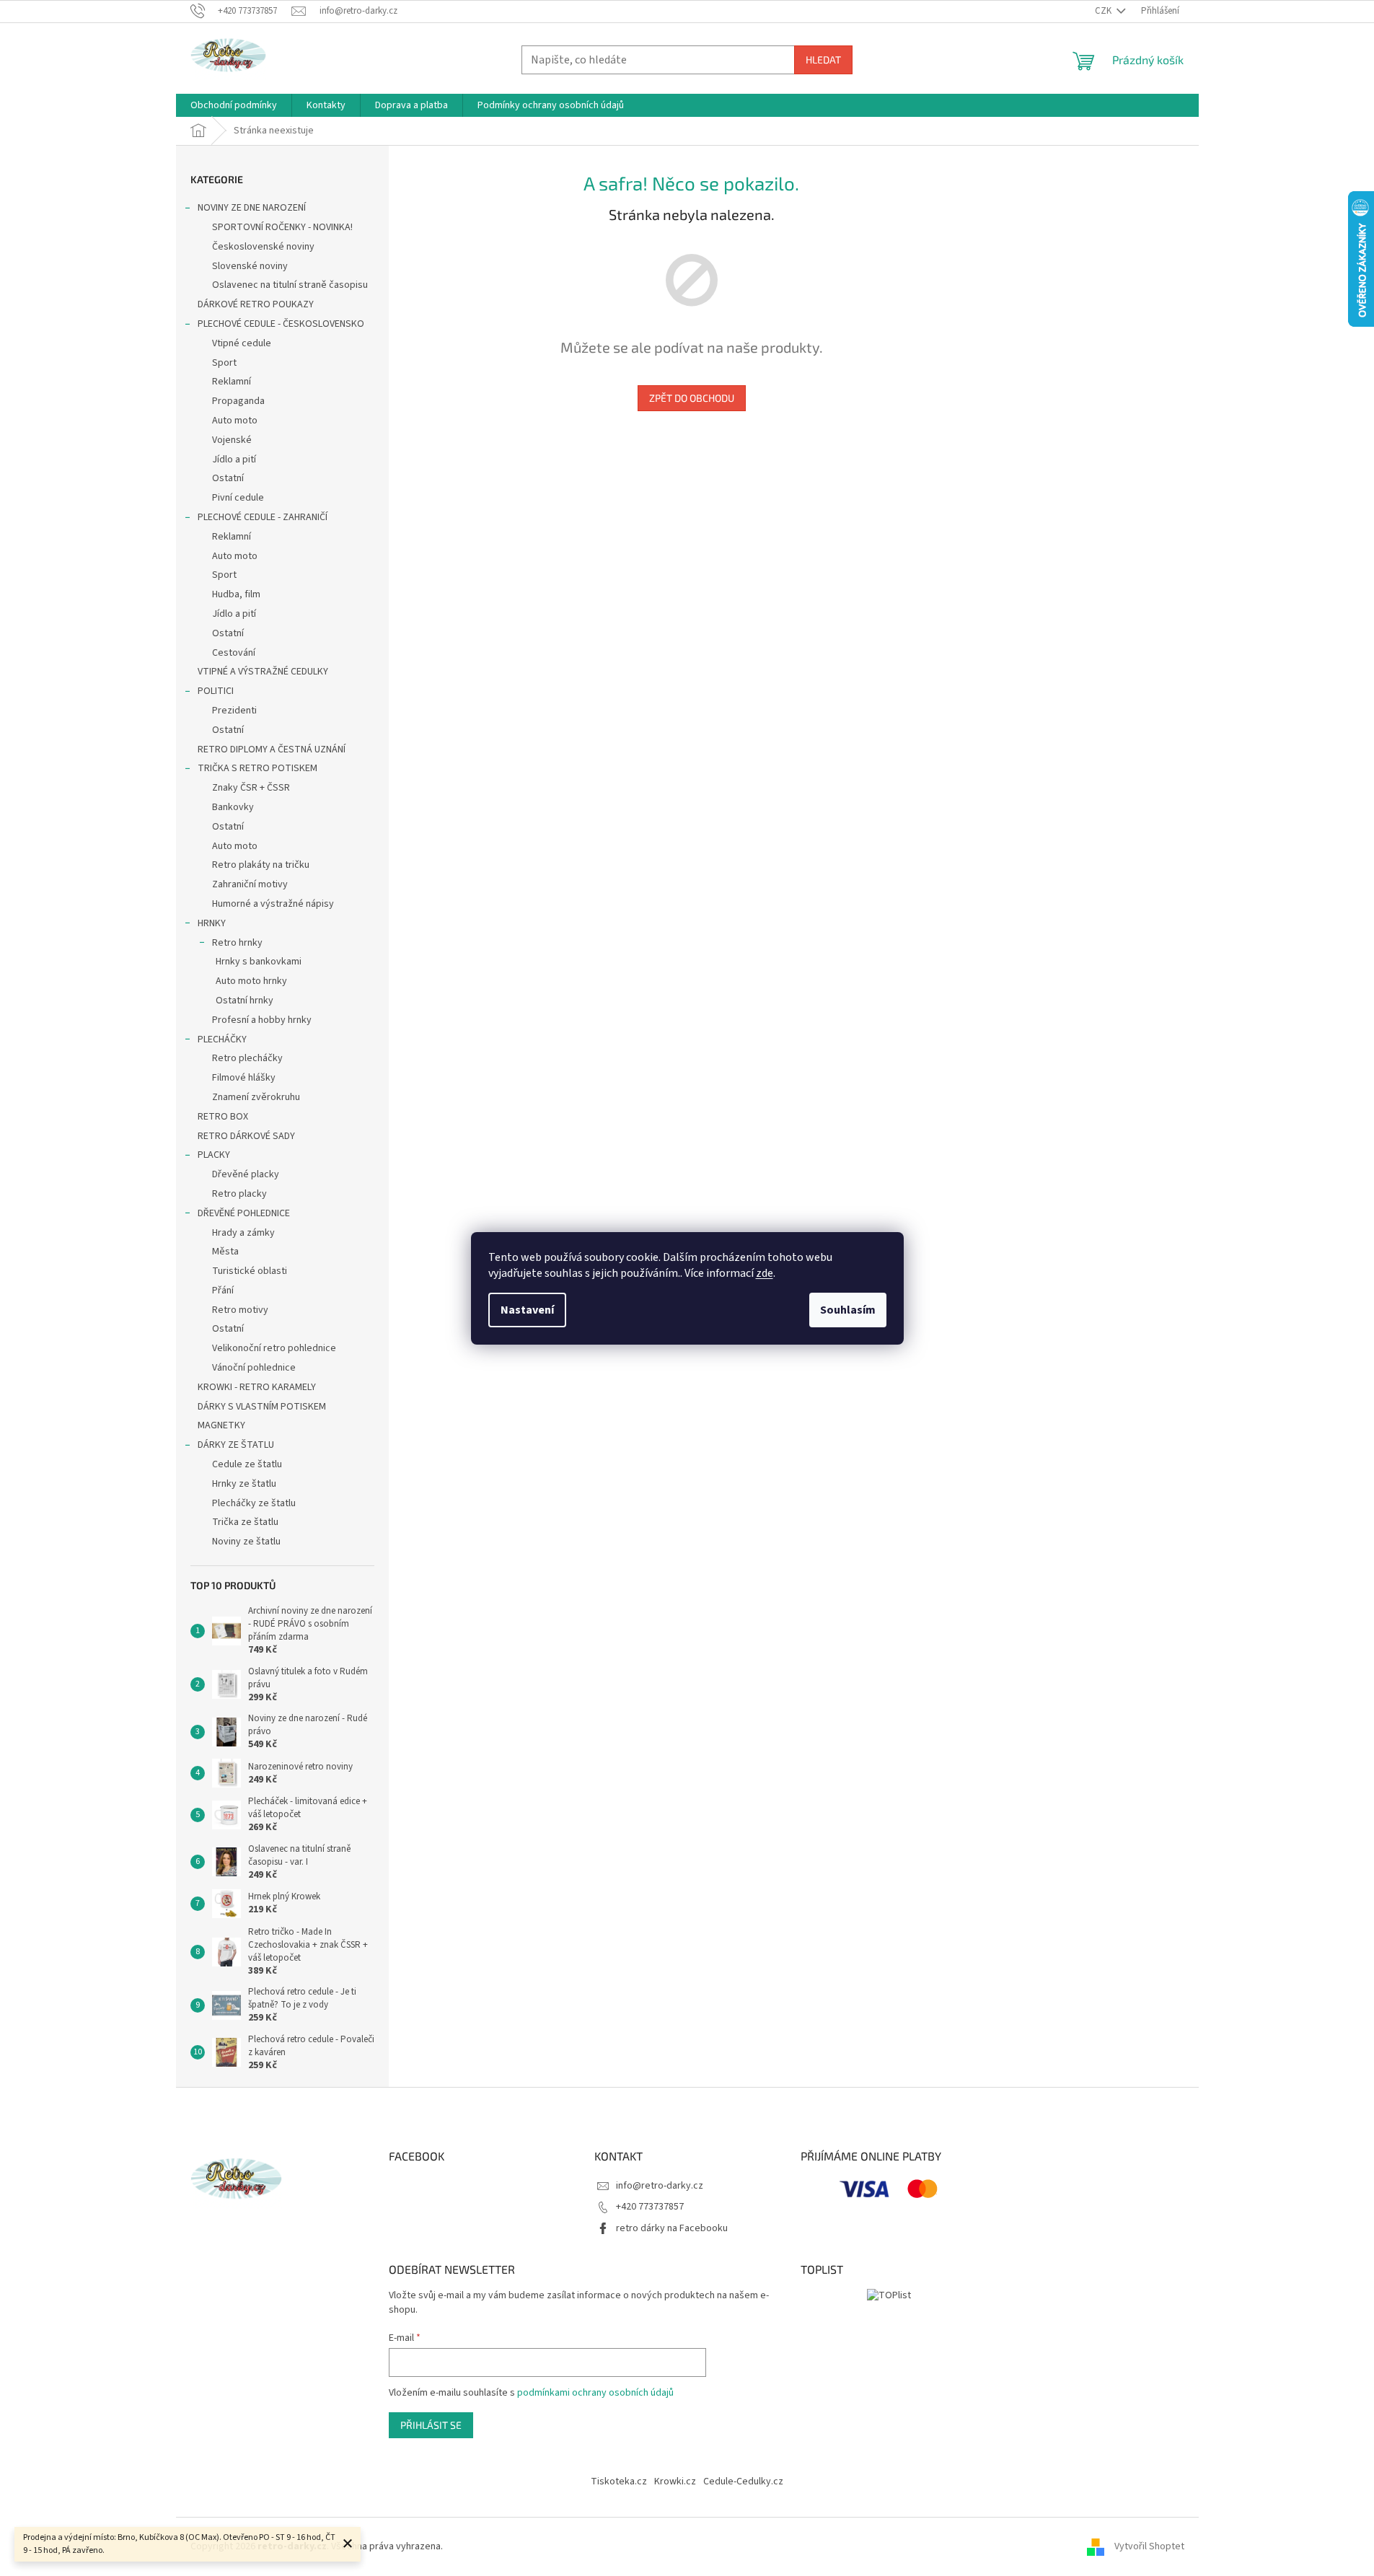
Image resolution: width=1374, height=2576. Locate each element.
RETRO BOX (223, 1117)
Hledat (823, 60)
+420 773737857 (650, 2207)
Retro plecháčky (247, 1058)
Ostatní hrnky (245, 1001)
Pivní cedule (238, 498)
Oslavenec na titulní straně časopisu (290, 285)
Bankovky (233, 807)
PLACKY (214, 1155)
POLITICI (216, 691)
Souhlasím (848, 1310)
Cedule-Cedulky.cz (743, 2482)
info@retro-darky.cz (660, 2186)
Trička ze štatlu (245, 1522)
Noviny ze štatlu (246, 1542)
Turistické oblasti (250, 1271)
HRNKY (212, 923)
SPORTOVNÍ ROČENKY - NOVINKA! (282, 227)
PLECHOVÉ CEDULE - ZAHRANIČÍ (263, 517)
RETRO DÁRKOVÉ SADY (246, 1136)
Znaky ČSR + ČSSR (251, 788)
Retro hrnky (237, 943)
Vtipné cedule (242, 343)
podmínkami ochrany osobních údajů (595, 2393)
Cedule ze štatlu (247, 1464)
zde (765, 1273)
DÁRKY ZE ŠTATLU (236, 1445)
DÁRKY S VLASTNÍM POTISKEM (262, 1407)
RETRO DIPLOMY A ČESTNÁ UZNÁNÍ (272, 749)
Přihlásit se (431, 2425)
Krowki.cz (675, 2482)
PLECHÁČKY (222, 1039)
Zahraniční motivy (250, 884)
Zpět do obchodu (692, 398)
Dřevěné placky (246, 1174)
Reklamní (232, 382)
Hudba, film (236, 594)
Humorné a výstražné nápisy (273, 904)
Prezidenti (234, 711)
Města (225, 1252)
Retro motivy (240, 1310)
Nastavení (527, 1310)
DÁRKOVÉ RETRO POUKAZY (256, 304)
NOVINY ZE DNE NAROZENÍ (252, 208)
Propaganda (238, 401)
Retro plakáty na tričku (261, 865)
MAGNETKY (221, 1425)
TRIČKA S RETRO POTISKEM (257, 768)
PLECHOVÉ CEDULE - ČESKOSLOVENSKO (281, 324)
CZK (1104, 11)
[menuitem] (234, 105)
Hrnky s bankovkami (259, 962)
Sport (224, 363)
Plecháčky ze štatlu (254, 1503)
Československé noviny (263, 247)
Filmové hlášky (244, 1078)
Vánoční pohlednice (254, 1368)
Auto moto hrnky (251, 981)
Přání (223, 1291)
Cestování (234, 653)
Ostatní (228, 478)
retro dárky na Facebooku (672, 2228)
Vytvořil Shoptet (1149, 2546)
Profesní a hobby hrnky (262, 1020)
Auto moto (235, 421)
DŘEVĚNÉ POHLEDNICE (244, 1213)
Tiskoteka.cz (619, 2482)
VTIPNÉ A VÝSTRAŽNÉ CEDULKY (263, 672)
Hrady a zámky (243, 1233)
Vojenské (232, 440)
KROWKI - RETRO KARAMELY (257, 1387)
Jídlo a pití (234, 460)
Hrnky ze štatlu (244, 1484)
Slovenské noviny (250, 266)
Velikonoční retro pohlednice (274, 1348)
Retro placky (239, 1194)
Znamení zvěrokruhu (256, 1097)
